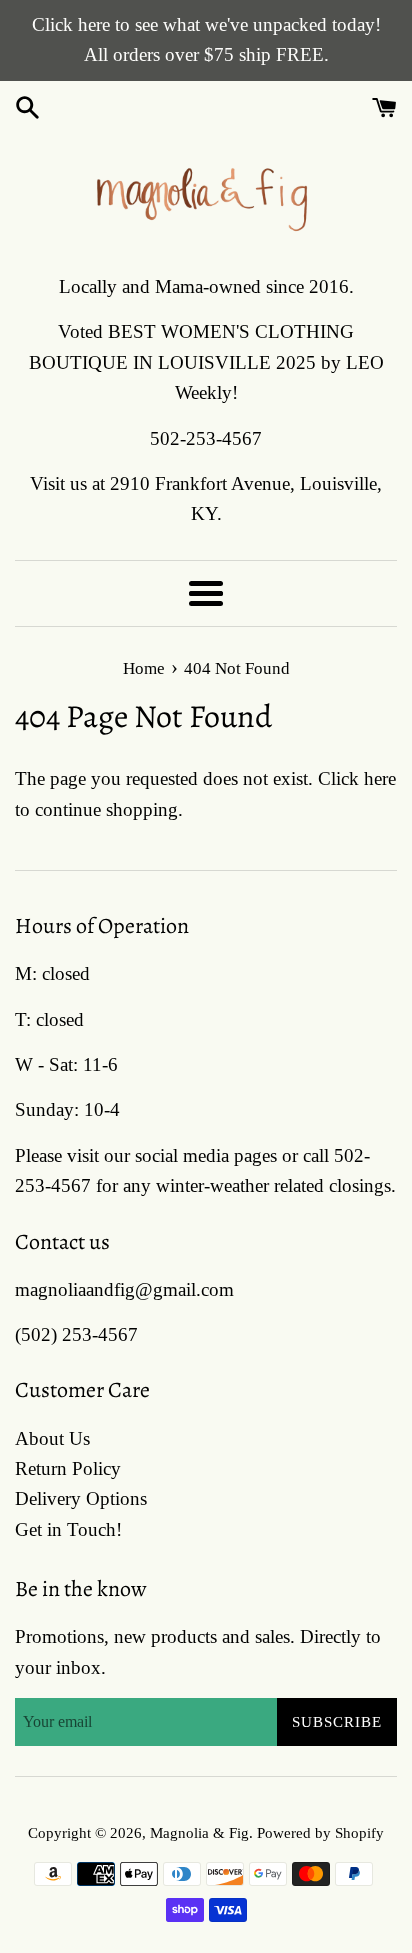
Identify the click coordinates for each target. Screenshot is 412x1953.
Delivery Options (81, 1498)
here (380, 778)
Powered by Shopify (320, 1832)
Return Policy (68, 1468)
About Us (52, 1438)
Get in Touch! (68, 1529)
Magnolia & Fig (199, 1832)
